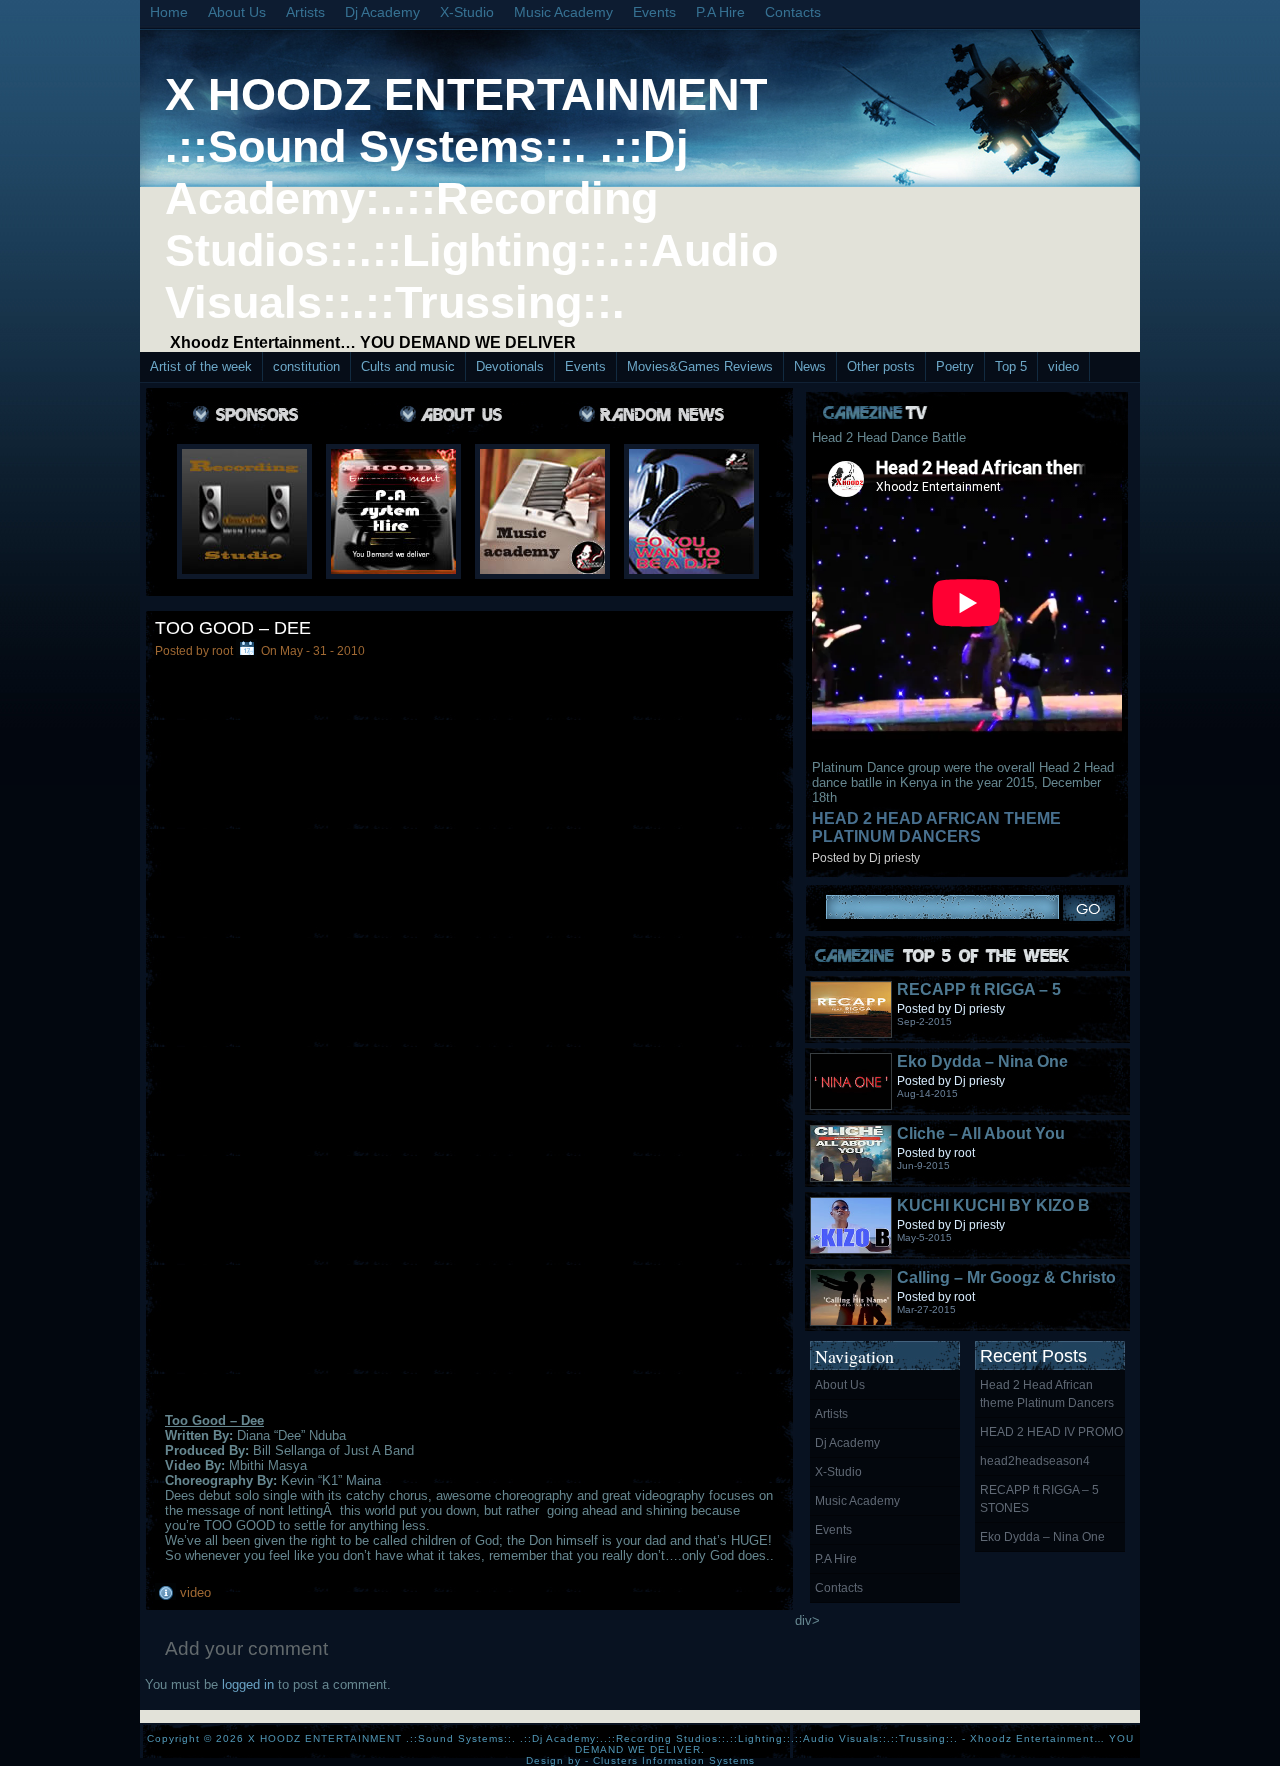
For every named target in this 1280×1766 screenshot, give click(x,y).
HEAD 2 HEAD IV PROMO (1051, 1432)
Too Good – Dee (233, 628)
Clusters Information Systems (674, 1760)
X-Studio (467, 12)
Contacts (793, 12)
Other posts (881, 366)
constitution (306, 366)
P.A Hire (720, 12)
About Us (237, 12)
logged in (248, 1684)
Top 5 (1011, 366)
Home (169, 12)
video (1063, 366)
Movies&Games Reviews (700, 366)
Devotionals (510, 366)
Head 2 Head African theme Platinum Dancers (936, 827)
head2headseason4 (1035, 1461)
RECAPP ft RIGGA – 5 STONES (1039, 1499)
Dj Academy (382, 12)
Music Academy (563, 12)
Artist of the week (201, 366)
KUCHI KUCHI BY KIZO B (993, 1205)
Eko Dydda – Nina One (982, 1061)
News (810, 366)
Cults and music (408, 366)
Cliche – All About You (981, 1133)
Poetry (955, 366)
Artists (305, 12)
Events (654, 12)
